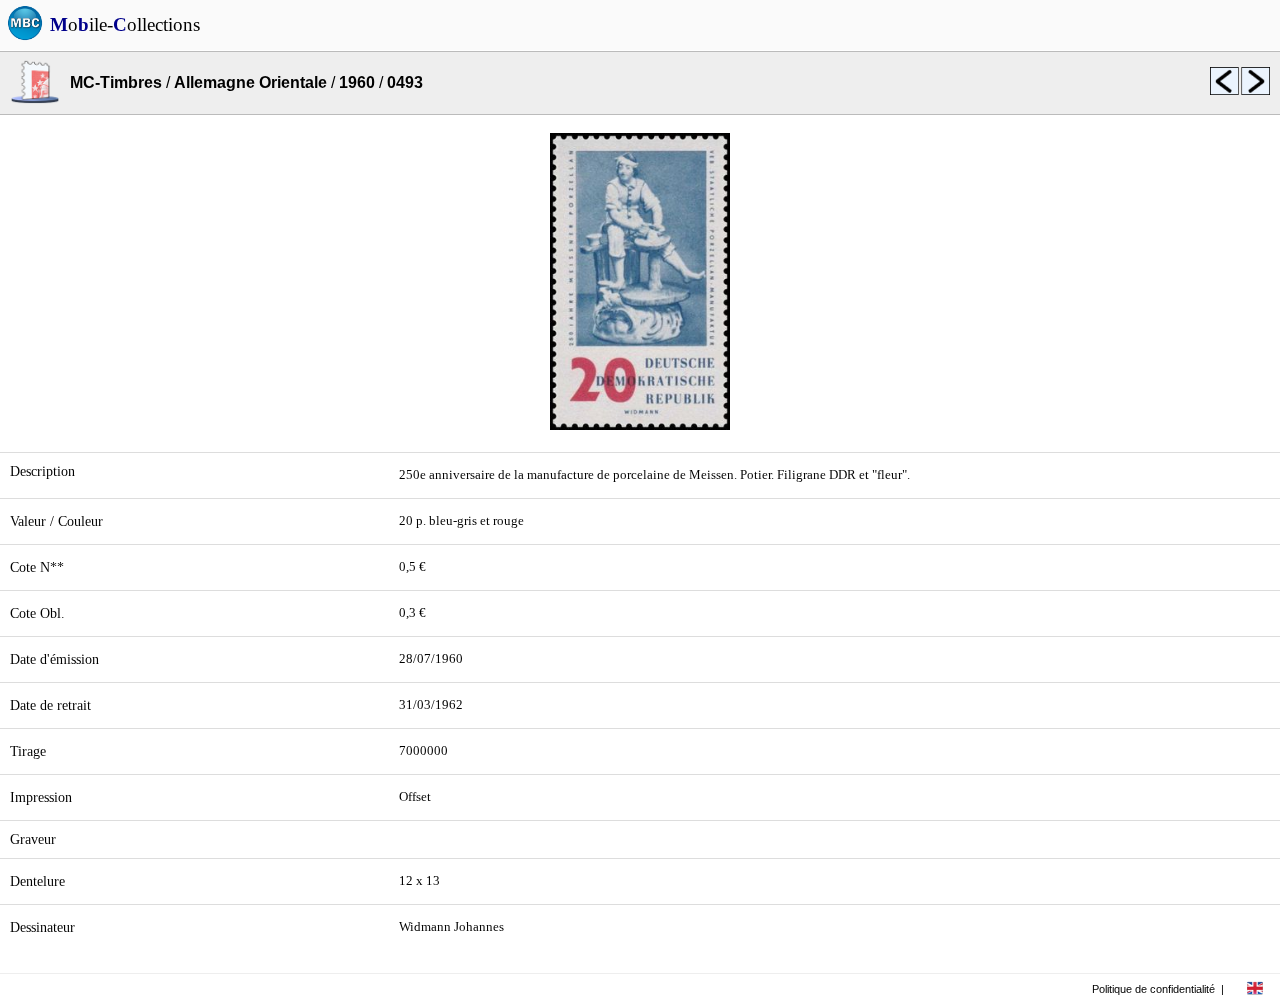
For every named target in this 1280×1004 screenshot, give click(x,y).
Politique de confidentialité (1153, 989)
